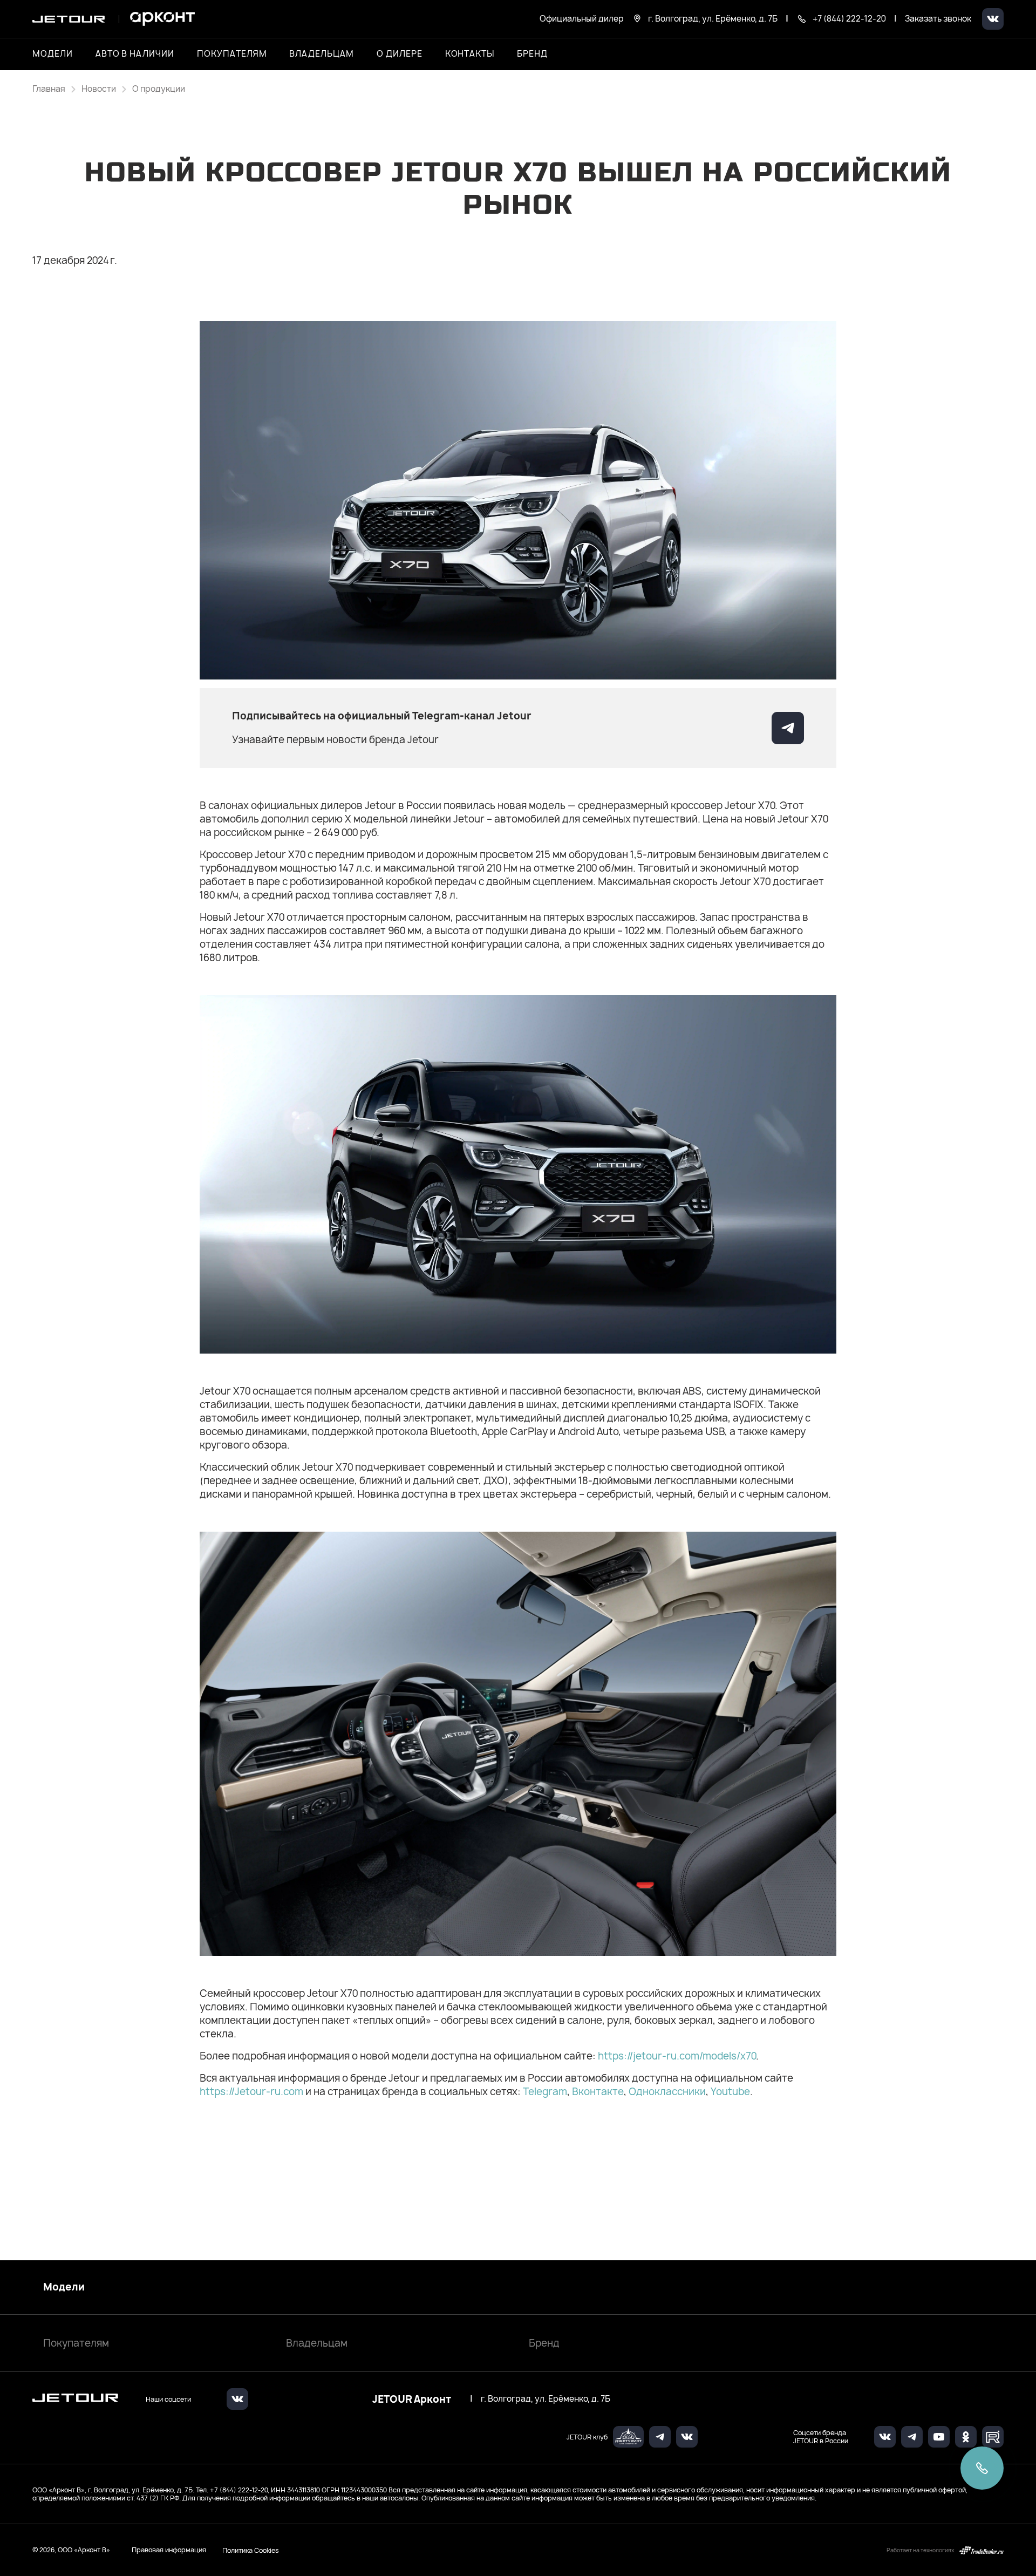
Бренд (544, 2343)
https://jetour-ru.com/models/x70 (677, 2056)
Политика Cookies (251, 2550)
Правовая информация (169, 2550)
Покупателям (76, 2343)
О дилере (400, 54)
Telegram (545, 2092)
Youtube (730, 2092)
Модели (64, 2287)
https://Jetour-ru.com (251, 2092)
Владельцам (317, 2343)
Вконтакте (598, 2092)
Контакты (470, 54)
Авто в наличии (135, 54)
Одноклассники (667, 2092)
